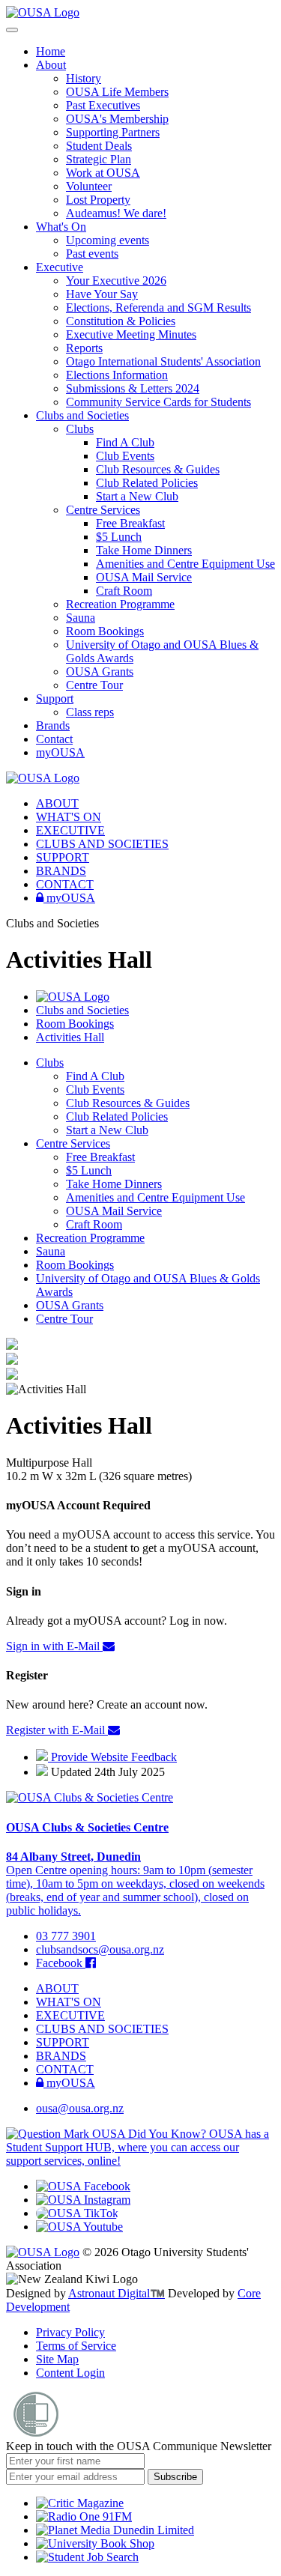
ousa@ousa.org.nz (80, 2108)
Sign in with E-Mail (54, 1646)
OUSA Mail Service (144, 577)
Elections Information (117, 375)
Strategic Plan (99, 159)
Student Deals (99, 146)
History (84, 78)
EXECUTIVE (70, 830)
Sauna (81, 618)
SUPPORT (63, 857)
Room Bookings (105, 631)
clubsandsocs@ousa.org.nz (100, 1949)
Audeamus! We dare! (116, 213)
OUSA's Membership (117, 119)
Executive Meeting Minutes (131, 334)
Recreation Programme (120, 604)
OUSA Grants (100, 672)
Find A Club (125, 442)
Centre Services (103, 510)
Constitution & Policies (121, 321)
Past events (92, 254)
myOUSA (60, 752)
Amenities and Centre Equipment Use (185, 564)
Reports (84, 348)
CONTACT (65, 884)
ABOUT (57, 803)
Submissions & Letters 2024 (133, 388)
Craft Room (124, 591)
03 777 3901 (66, 1936)
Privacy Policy (70, 2332)
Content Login (70, 2373)
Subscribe (175, 2477)
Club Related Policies (147, 483)
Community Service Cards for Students (158, 402)
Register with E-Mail (57, 1730)
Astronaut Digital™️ (117, 2293)
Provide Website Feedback (112, 1757)
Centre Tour (94, 685)
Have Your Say (102, 294)
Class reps (90, 712)
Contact (54, 739)
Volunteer (89, 186)
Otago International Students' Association (163, 361)
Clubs (80, 429)
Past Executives (103, 105)
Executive (60, 267)
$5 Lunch (119, 537)
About (51, 65)
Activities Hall (70, 1037)
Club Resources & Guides (158, 469)
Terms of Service (76, 2346)
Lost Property (98, 200)
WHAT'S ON (69, 817)
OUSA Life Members (117, 92)
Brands (53, 725)
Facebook (61, 1963)
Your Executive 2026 (116, 281)
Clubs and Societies (82, 415)
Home (51, 51)
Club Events (125, 456)
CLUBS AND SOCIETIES (102, 844)
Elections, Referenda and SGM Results (158, 307)
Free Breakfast (130, 523)
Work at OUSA (103, 173)
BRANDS (61, 871)
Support (55, 698)
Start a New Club (137, 496)
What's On (61, 227)
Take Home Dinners (144, 550)
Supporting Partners (113, 132)
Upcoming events (108, 240)
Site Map (57, 2359)
